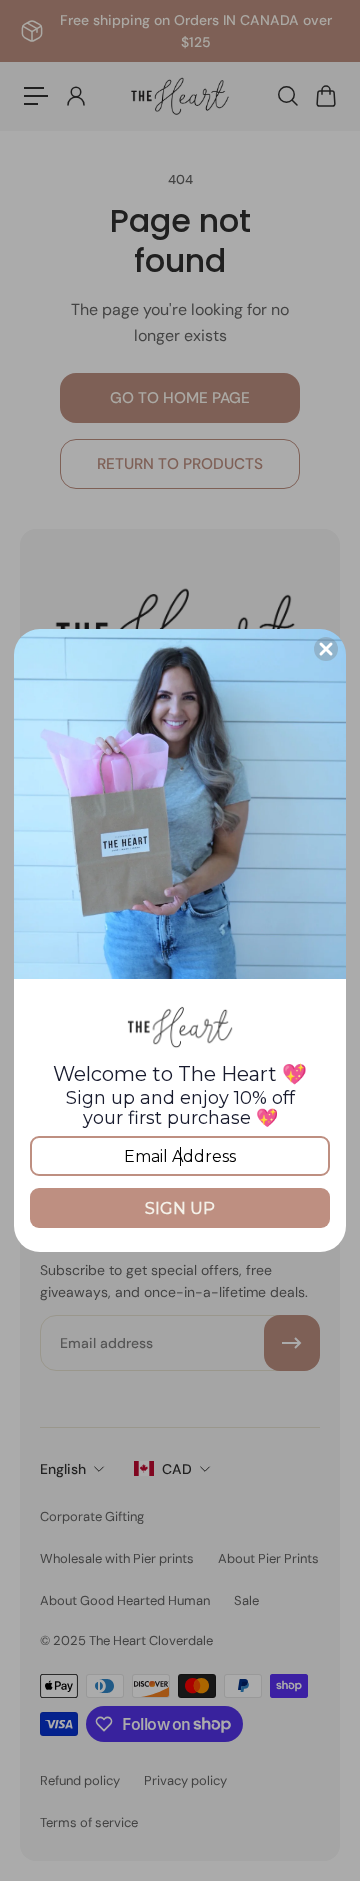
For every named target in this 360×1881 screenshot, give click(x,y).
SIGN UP (180, 1208)
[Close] (326, 649)
